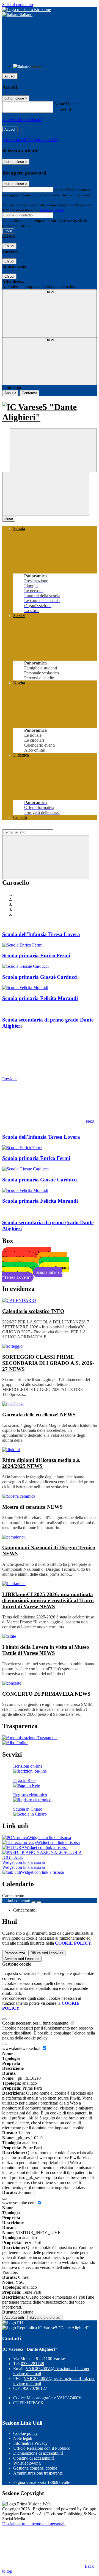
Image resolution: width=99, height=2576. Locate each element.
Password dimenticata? (22, 120)
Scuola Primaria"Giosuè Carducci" (35, 1265)
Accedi (10, 76)
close (9, 519)
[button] (48, 1121)
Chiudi (9, 246)
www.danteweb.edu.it (22, 2048)
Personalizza (15, 1953)
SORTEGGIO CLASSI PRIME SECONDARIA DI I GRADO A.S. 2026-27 (48, 1363)
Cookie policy (25, 2433)
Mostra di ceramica (32, 1507)
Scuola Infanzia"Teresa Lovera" (32, 1275)
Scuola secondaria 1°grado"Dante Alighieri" (27, 1255)
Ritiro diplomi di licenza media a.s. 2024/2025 (41, 1463)
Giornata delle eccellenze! (39, 1415)
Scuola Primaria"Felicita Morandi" (35, 1260)
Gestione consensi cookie (35, 2468)
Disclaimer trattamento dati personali (34, 2524)
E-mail (60, 189)
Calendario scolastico (33, 1311)
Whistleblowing (27, 2463)
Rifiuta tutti (47, 1953)
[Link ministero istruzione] (27, 10)
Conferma (29, 393)
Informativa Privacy (30, 2443)
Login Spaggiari (52, 210)
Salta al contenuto (18, 5)
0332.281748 (32, 2364)
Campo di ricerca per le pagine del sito (35, 827)
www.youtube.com (19, 2203)
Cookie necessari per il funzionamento (36, 2023)
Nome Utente (66, 104)
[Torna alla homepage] (50, 412)
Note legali (23, 2438)
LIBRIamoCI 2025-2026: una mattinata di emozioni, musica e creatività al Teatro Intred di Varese (48, 1600)
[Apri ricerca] (53, 450)
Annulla (10, 393)
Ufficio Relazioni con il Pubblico (42, 2448)
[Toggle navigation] (46, 494)
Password (63, 110)
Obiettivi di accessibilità (34, 2458)
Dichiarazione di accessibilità (38, 2453)
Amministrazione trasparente (38, 2473)
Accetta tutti (22, 1959)
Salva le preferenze (45, 2318)
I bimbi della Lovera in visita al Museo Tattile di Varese (46, 1650)
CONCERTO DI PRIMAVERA (46, 1694)
